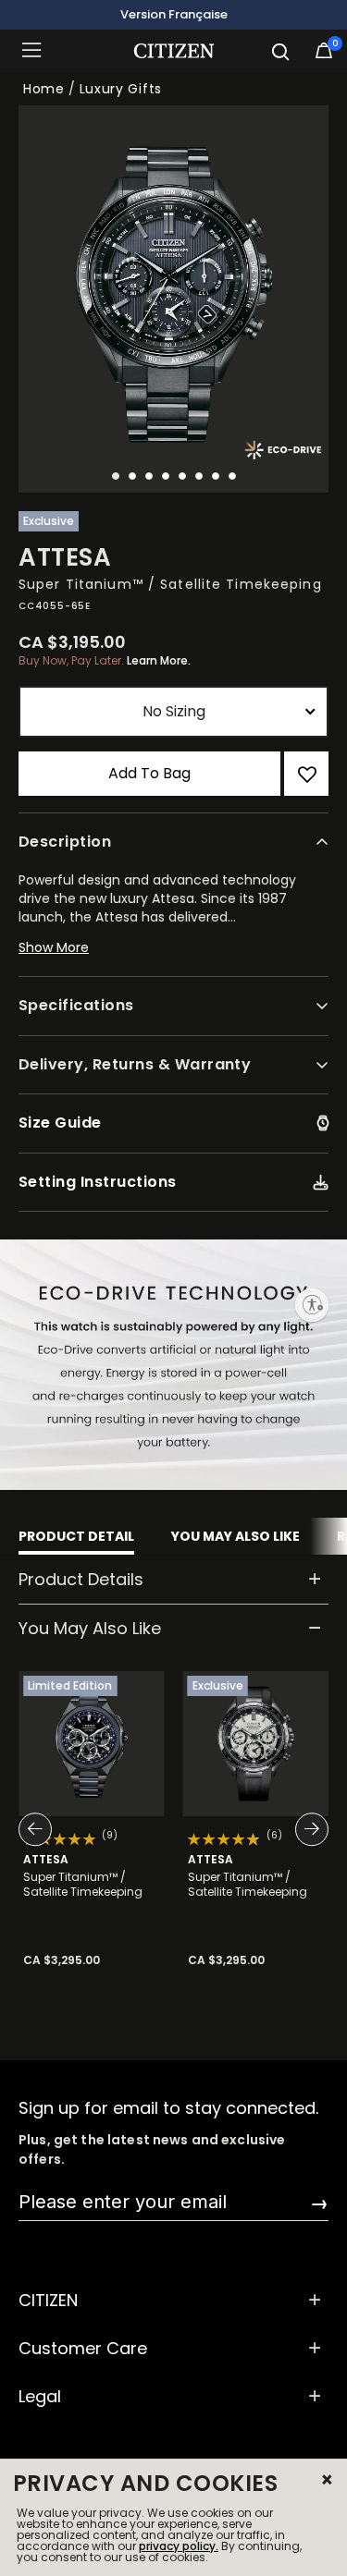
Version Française (174, 14)
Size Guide (60, 1123)
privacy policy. (179, 2546)
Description (65, 842)
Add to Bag (149, 773)
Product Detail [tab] (76, 1536)
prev (46, 1830)
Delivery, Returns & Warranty (135, 1064)
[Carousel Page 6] (199, 476)
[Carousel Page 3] (149, 476)
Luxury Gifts (121, 89)
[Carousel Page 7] (216, 476)
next (301, 1830)
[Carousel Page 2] (132, 476)
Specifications (76, 1005)
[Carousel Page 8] (232, 476)
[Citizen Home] (174, 51)
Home (44, 89)
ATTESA (46, 1859)
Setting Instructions (98, 1182)
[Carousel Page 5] (182, 476)
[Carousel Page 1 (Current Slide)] (116, 476)
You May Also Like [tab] (235, 1536)
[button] (173, 956)
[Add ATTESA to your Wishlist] (306, 774)
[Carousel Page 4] (166, 476)
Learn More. (159, 660)
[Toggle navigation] (37, 51)
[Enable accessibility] (312, 1305)
